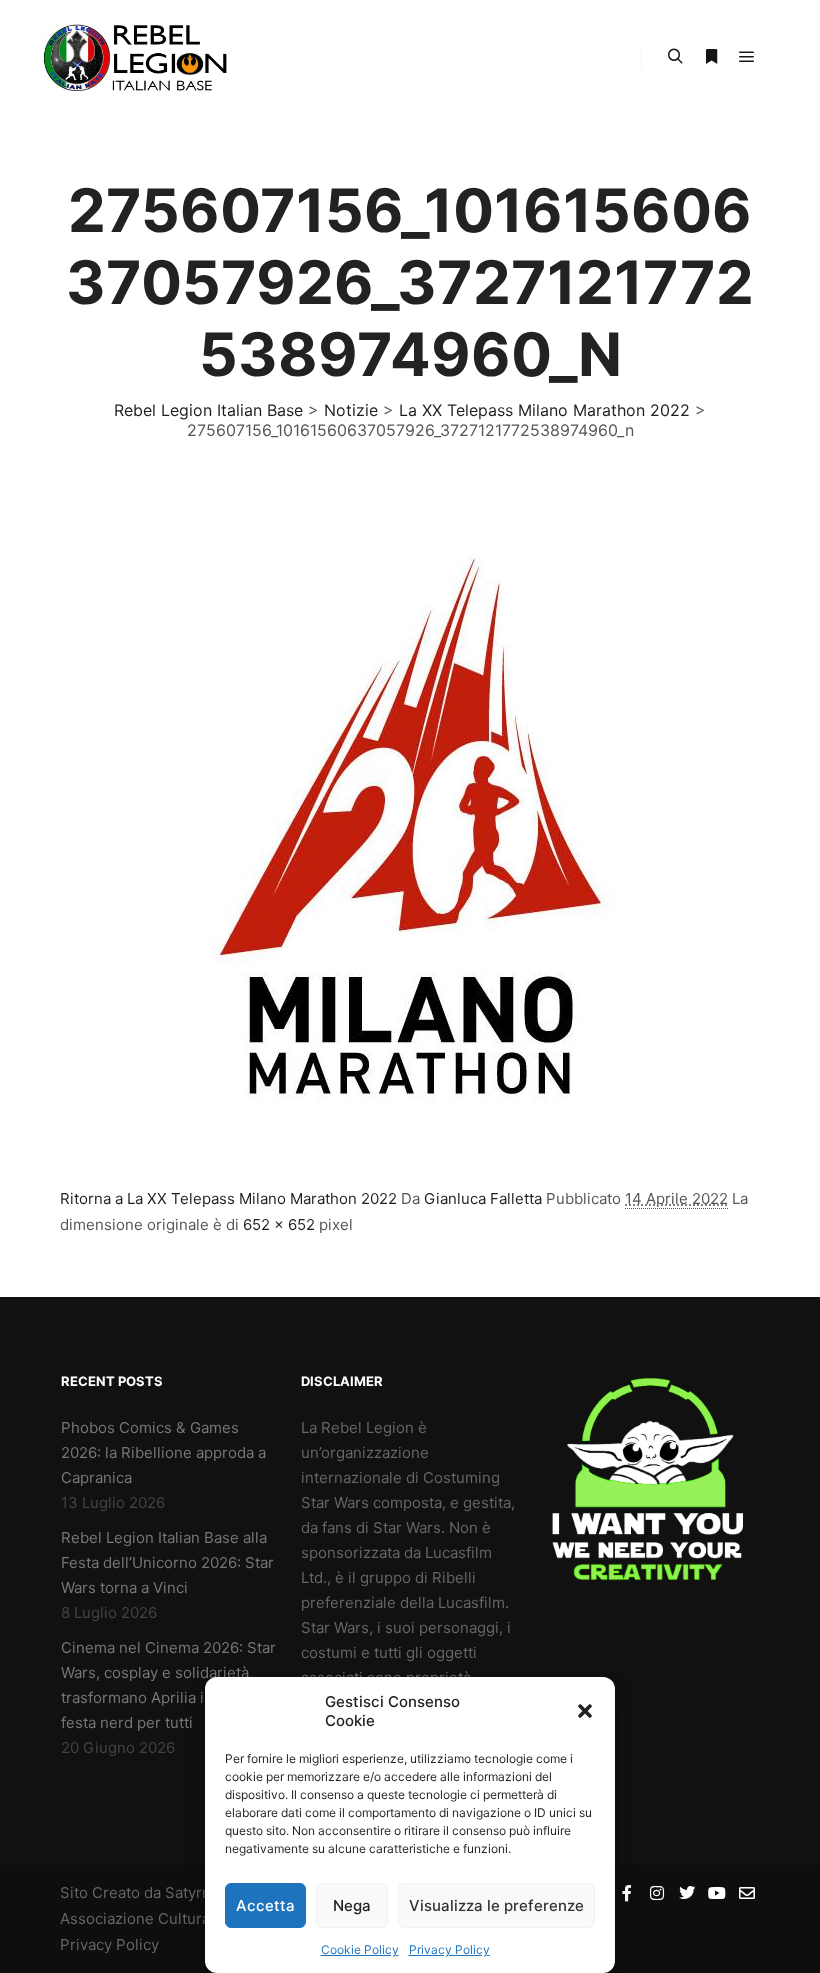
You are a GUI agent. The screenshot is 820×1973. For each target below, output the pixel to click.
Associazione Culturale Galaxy (167, 1918)
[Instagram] (657, 1893)
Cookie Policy (360, 1949)
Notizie (351, 410)
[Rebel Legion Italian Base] (140, 57)
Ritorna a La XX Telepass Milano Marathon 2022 (228, 1198)
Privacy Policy (449, 1949)
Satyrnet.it (201, 1892)
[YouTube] (717, 1893)
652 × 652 (279, 1224)
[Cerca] (675, 57)
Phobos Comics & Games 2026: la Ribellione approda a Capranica (163, 1452)
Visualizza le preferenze (496, 1905)
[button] (585, 1711)
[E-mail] (747, 1893)
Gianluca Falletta (483, 1198)
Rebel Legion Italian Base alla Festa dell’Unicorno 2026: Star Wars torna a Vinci (167, 1562)
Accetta (265, 1905)
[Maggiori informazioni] (711, 57)
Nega (352, 1905)
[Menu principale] (747, 57)
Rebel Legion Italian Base (208, 410)
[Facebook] (627, 1893)
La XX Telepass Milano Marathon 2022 (544, 410)
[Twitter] (687, 1893)
